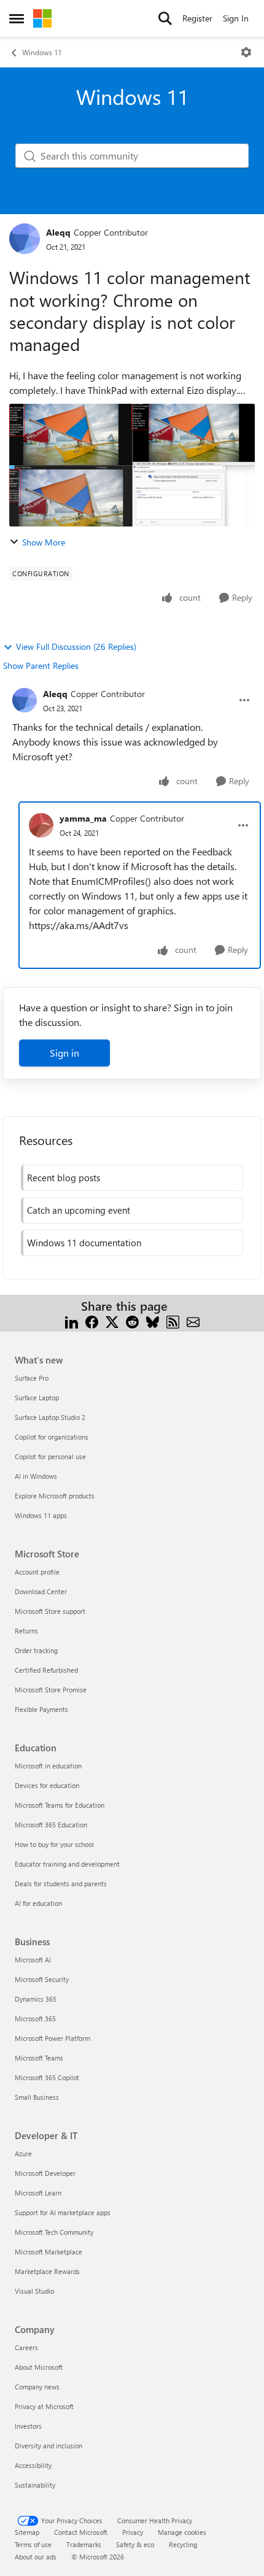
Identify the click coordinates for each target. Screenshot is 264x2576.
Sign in (64, 1053)
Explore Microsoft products (55, 1496)
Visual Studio (34, 2291)
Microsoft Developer (45, 2173)
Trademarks (84, 2544)
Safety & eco (135, 2544)
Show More (44, 542)
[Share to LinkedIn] (72, 1321)
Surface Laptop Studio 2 (50, 1417)
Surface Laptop (37, 1398)
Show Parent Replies (41, 665)
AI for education (38, 1903)
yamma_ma (83, 818)
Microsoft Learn (38, 2193)
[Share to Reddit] (132, 1321)
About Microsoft (39, 2367)
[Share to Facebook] (92, 1321)
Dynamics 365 (36, 1999)
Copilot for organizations (52, 1437)
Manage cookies (182, 2532)
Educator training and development (67, 1864)
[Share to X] (112, 1321)
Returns (26, 1631)
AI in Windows (36, 1476)
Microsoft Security (42, 1979)
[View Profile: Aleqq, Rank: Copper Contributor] (25, 239)
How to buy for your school (54, 1844)
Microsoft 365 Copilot (47, 2077)
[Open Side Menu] (17, 18)
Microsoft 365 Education (51, 1825)
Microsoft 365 (35, 2019)
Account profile (37, 1572)
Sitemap (27, 2532)
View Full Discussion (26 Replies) (76, 646)
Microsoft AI (33, 1960)
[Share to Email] (193, 1321)
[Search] (165, 18)
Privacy (133, 2532)
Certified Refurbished (46, 1670)
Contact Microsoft (81, 2532)
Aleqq (58, 232)
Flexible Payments (41, 1709)
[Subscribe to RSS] (173, 1321)
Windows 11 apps (41, 1515)
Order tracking (36, 1650)
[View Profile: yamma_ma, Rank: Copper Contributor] (41, 825)
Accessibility (33, 2465)
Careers (26, 2347)
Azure (23, 2154)
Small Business (37, 2097)
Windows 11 (42, 52)
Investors (28, 2426)
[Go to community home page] (42, 18)
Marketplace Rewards (47, 2271)
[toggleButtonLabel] (246, 52)
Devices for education (47, 1785)
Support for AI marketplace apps (63, 2212)
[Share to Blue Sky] (153, 1321)
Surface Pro (32, 1378)
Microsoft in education (48, 1766)
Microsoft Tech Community (54, 2232)
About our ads (36, 2557)
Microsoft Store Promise (51, 1690)
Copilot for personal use (50, 1456)
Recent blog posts (64, 1178)
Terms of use (33, 2544)
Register (197, 18)
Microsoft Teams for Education (60, 1805)
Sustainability (35, 2485)
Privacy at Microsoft (44, 2406)
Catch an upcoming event (79, 1210)
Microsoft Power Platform (52, 2038)
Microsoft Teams (39, 2058)
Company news (37, 2387)
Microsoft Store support (50, 1611)
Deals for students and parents (61, 1884)
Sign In (236, 18)
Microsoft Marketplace (49, 2252)
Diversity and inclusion (49, 2446)
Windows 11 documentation (84, 1243)
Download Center (41, 1591)
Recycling (183, 2544)
